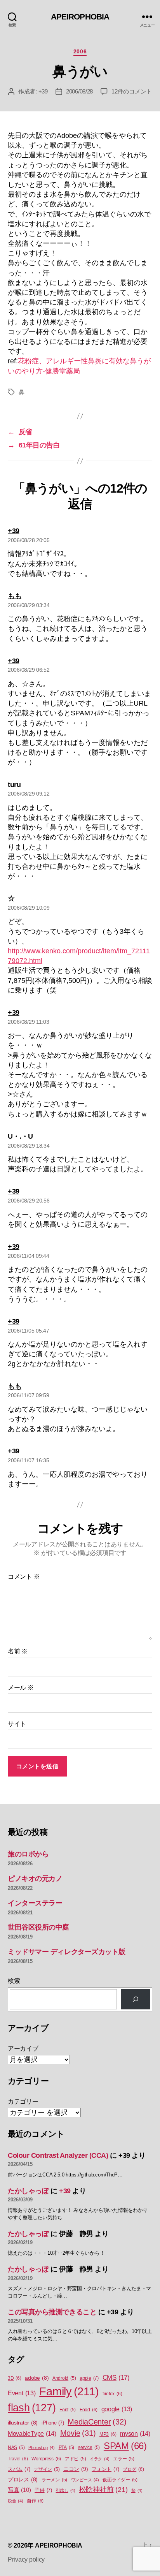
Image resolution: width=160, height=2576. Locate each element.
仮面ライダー (120, 2480)
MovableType (32, 2433)
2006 (80, 51)
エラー (123, 2459)
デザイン (47, 2469)
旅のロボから (28, 1854)
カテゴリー (23, 2101)
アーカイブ (23, 2049)
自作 (35, 2501)
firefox (112, 2394)
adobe (37, 2378)
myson (135, 2433)
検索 (14, 1981)
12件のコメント (132, 91)
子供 (43, 2490)
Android (64, 2378)
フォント (105, 2469)
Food (89, 2410)
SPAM (125, 2446)
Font (68, 2410)
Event (22, 2393)
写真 (19, 2490)
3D (15, 2378)
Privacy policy (26, 2559)
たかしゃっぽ (28, 2191)
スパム (19, 2469)
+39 (43, 91)
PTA (66, 2447)
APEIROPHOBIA (80, 17)
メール (21, 1688)
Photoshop (42, 2447)
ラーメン (54, 2480)
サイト (17, 1724)
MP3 (108, 2434)
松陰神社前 (103, 2490)
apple (89, 2378)
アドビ (75, 2459)
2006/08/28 (79, 91)
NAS (16, 2447)
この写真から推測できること (52, 2312)
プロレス (23, 2480)
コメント (24, 1577)
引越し (66, 2490)
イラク (99, 2459)
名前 (18, 1651)
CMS (116, 2378)
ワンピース (85, 2480)
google (117, 2409)
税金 (16, 2501)
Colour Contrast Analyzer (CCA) (58, 2155)
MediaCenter (97, 2422)
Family (69, 2391)
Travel (18, 2459)
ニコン (76, 2469)
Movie (78, 2433)
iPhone (53, 2423)
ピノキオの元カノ (35, 1879)
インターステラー (35, 1903)
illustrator (23, 2423)
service (89, 2447)
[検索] (136, 1999)
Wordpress (46, 2459)
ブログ (133, 2469)
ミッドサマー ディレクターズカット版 (67, 1952)
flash (32, 2408)
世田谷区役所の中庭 (38, 1927)
